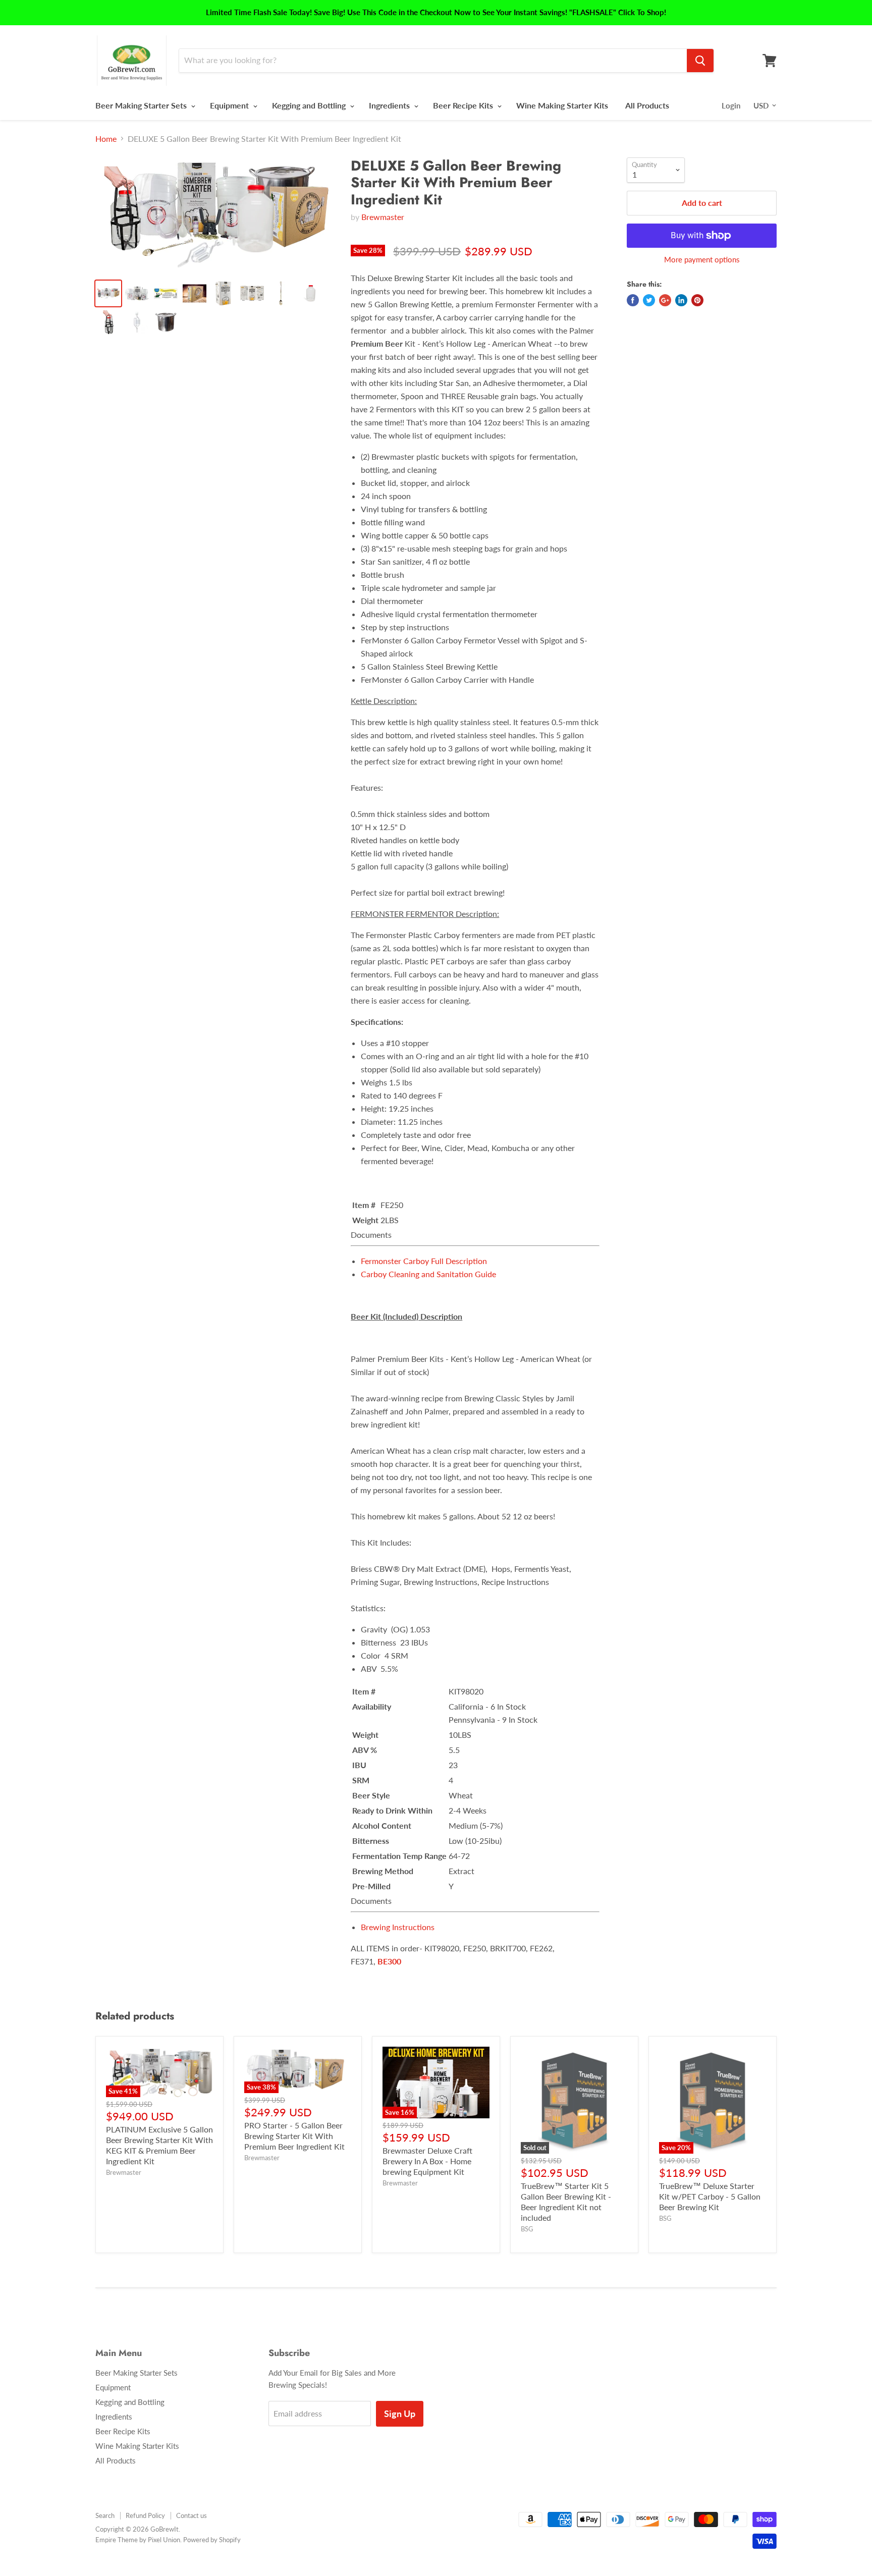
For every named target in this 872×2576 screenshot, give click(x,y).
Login (731, 105)
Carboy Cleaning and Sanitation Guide (428, 1274)
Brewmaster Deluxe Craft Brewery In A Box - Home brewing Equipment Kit (427, 2161)
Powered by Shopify (212, 2540)
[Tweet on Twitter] (649, 300)
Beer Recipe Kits (464, 105)
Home (106, 139)
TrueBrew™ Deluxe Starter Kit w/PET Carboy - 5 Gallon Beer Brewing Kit (710, 2196)
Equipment (230, 105)
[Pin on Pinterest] (697, 300)
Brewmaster (383, 217)
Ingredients (390, 105)
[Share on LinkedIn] (681, 300)
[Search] (700, 61)
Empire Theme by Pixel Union (138, 2540)
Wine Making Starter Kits (562, 105)
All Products (647, 105)
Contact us (192, 2515)
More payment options (702, 260)
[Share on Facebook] (633, 300)
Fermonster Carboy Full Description (424, 1261)
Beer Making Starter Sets (142, 105)
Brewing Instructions (398, 1927)
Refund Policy (145, 2515)
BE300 (389, 1961)
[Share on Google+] (665, 300)
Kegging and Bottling (310, 105)
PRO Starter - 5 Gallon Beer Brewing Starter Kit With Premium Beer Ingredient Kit (294, 2136)
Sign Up (400, 2414)
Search (105, 2515)
